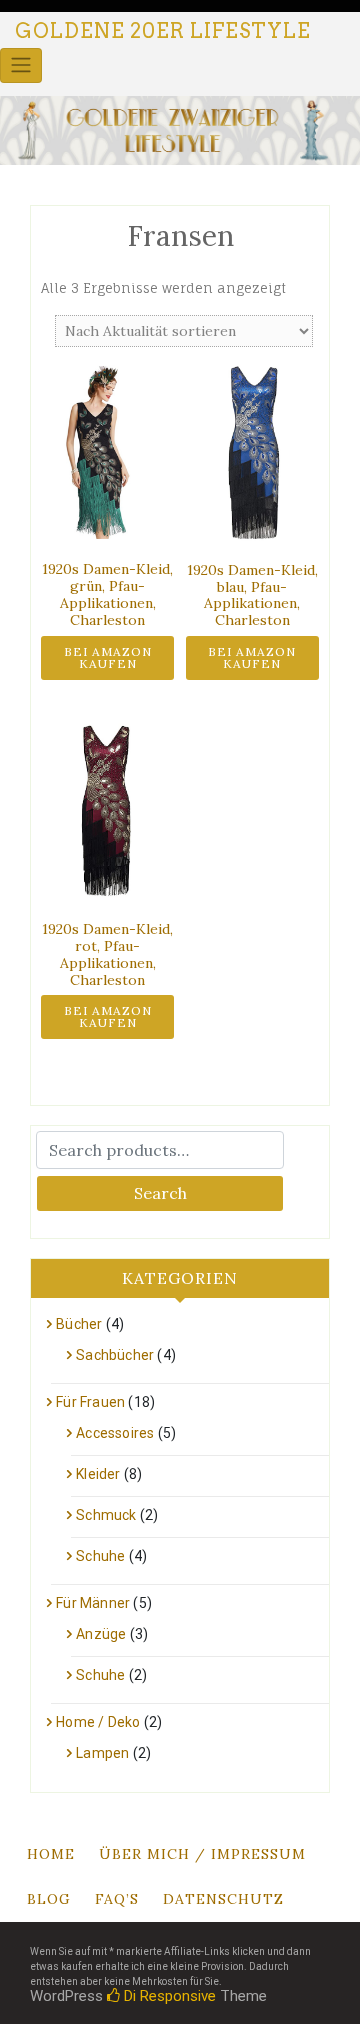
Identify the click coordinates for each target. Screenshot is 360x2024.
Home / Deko (98, 1722)
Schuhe (100, 1556)
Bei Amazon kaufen (108, 657)
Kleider (98, 1474)
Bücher (79, 1324)
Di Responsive (168, 1996)
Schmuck (106, 1515)
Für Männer (93, 1603)
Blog (49, 1899)
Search (160, 1193)
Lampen (102, 1753)
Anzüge (101, 1634)
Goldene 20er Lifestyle (163, 31)
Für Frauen (90, 1402)
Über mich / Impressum (202, 1854)
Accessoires (115, 1433)
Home (51, 1854)
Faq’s (117, 1899)
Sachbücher (115, 1355)
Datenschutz (223, 1899)
